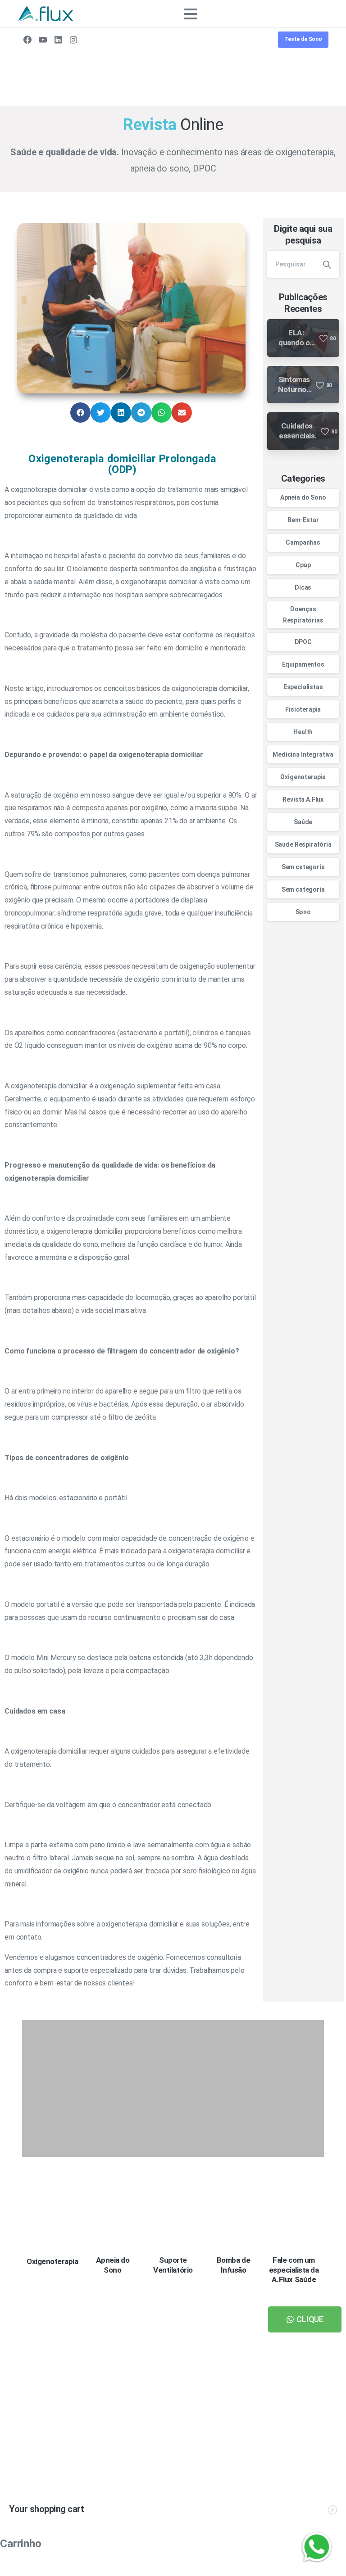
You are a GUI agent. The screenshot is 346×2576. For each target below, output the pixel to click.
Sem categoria (303, 867)
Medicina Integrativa (303, 754)
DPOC (303, 642)
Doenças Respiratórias (303, 615)
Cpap (303, 565)
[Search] (309, 14)
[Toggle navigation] (191, 14)
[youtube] (43, 40)
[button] (80, 413)
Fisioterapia (303, 709)
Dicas (303, 587)
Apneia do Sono (303, 497)
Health (303, 732)
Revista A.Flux (303, 799)
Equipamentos (303, 664)
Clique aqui (285, 2467)
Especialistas (303, 687)
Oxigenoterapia (303, 777)
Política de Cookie (202, 2568)
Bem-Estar (303, 520)
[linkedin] (58, 40)
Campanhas (303, 542)
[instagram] (73, 40)
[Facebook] (27, 40)
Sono (303, 912)
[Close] (239, 2568)
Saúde (303, 822)
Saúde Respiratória (303, 844)
